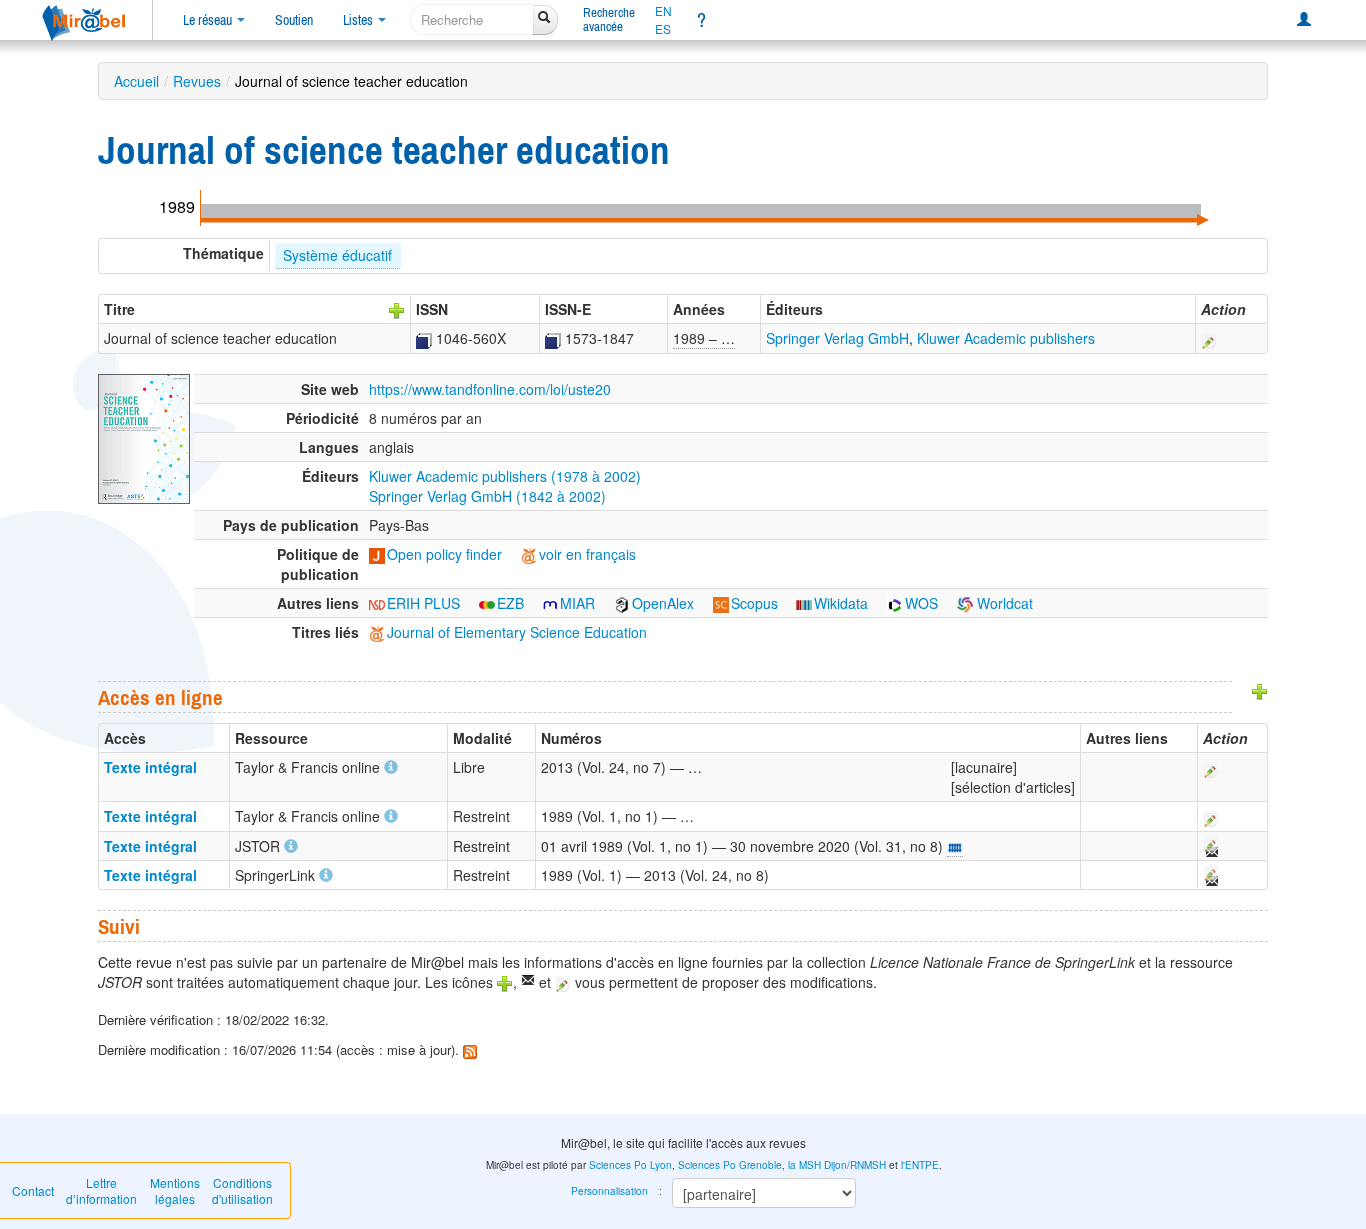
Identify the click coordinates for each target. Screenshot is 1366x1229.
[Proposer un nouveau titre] (397, 309)
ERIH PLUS (423, 603)
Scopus (754, 603)
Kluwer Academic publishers (1006, 338)
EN (663, 11)
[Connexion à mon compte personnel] (1304, 20)
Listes (359, 20)
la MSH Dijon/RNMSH (837, 1165)
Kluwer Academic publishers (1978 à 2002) (505, 476)
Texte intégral (150, 767)
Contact (33, 1190)
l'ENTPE (920, 1165)
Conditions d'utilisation (242, 1190)
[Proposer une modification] (1209, 338)
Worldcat (1003, 603)
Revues (197, 81)
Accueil (136, 81)
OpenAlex (663, 603)
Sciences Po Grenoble (730, 1165)
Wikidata (841, 603)
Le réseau (209, 20)
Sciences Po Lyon (630, 1165)
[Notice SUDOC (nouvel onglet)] (424, 338)
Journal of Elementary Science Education (517, 632)
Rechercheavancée (609, 19)
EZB (510, 603)
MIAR (577, 603)
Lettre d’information (101, 1190)
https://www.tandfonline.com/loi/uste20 (490, 389)
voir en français (587, 554)
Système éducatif (337, 255)
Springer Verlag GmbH (837, 338)
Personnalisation (609, 1191)
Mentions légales (175, 1190)
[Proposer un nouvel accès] (1260, 689)
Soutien (294, 20)
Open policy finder (444, 554)
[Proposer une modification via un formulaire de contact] (1210, 846)
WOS (921, 603)
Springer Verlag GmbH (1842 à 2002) (487, 496)
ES (663, 29)
